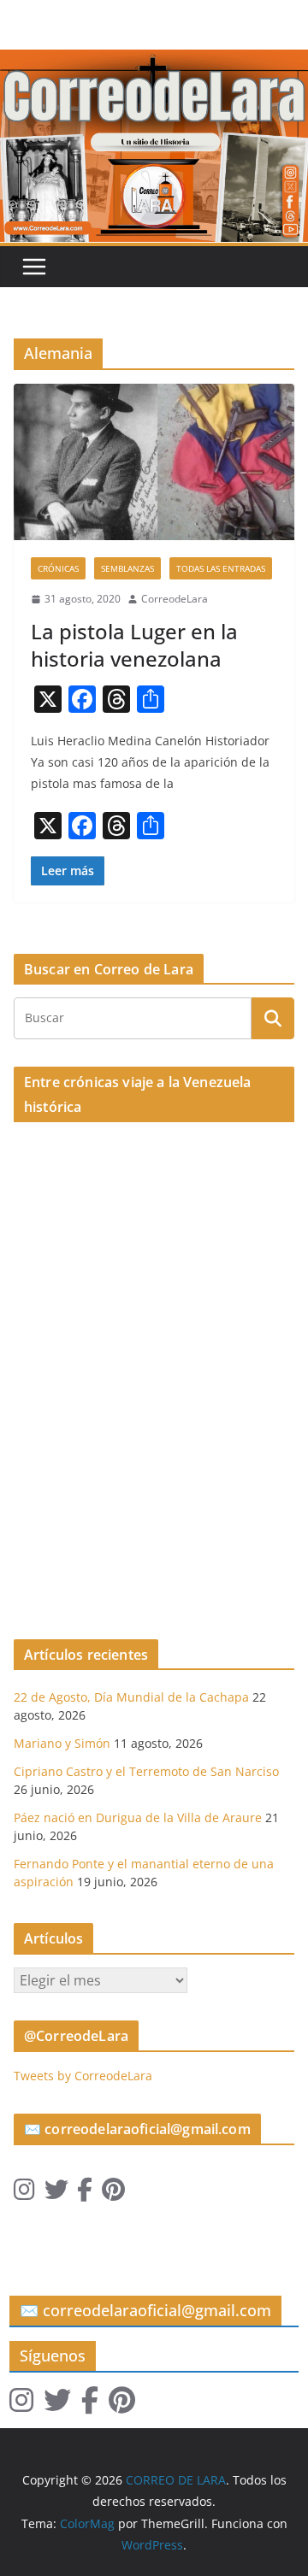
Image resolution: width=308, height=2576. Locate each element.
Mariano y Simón (62, 1743)
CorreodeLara (175, 599)
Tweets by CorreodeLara (83, 2076)
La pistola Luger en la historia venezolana (134, 644)
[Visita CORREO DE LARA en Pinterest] (113, 2194)
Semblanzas (127, 568)
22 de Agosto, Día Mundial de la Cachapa (131, 1697)
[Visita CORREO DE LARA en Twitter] (56, 2194)
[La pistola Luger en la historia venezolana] (154, 462)
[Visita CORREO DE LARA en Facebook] (85, 2194)
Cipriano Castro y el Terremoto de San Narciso (146, 1771)
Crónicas (58, 568)
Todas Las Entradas (221, 568)
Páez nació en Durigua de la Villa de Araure (138, 1817)
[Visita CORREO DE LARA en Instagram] (24, 2194)
